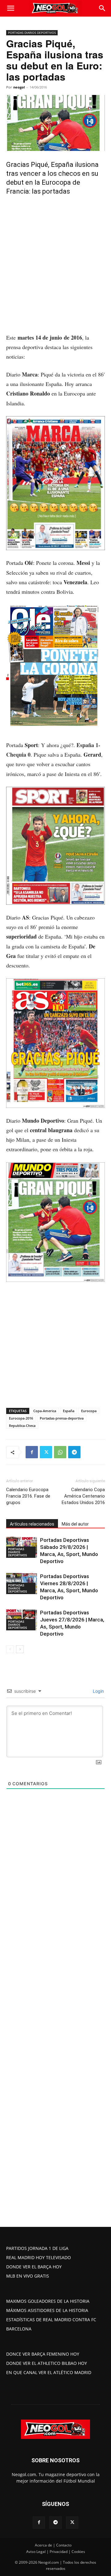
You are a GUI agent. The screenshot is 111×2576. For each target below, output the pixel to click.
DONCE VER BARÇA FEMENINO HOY (43, 2354)
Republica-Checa (22, 1426)
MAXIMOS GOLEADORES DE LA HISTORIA (48, 2301)
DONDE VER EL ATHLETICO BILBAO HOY (47, 2363)
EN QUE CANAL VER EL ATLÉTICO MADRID (49, 2372)
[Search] (102, 8)
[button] (10, 8)
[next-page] (20, 1649)
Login (98, 1691)
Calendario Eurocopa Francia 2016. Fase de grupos (28, 1496)
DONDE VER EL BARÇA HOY (34, 2267)
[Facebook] (32, 1452)
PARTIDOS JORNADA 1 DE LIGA (37, 2248)
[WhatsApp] (60, 1452)
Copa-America (45, 1411)
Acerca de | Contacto (53, 2545)
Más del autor (75, 1524)
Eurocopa (89, 1411)
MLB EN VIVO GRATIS (28, 2276)
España (69, 1411)
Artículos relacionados (32, 1524)
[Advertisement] (55, 275)
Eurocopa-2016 (21, 1418)
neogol (19, 87)
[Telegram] (74, 1452)
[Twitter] (46, 1452)
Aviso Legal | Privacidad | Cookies (56, 2552)
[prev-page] (10, 1649)
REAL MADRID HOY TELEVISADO (39, 2257)
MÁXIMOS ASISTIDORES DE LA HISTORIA (47, 2310)
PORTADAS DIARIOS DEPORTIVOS (32, 33)
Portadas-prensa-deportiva (62, 1418)
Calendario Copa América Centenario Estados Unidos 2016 (83, 1496)
